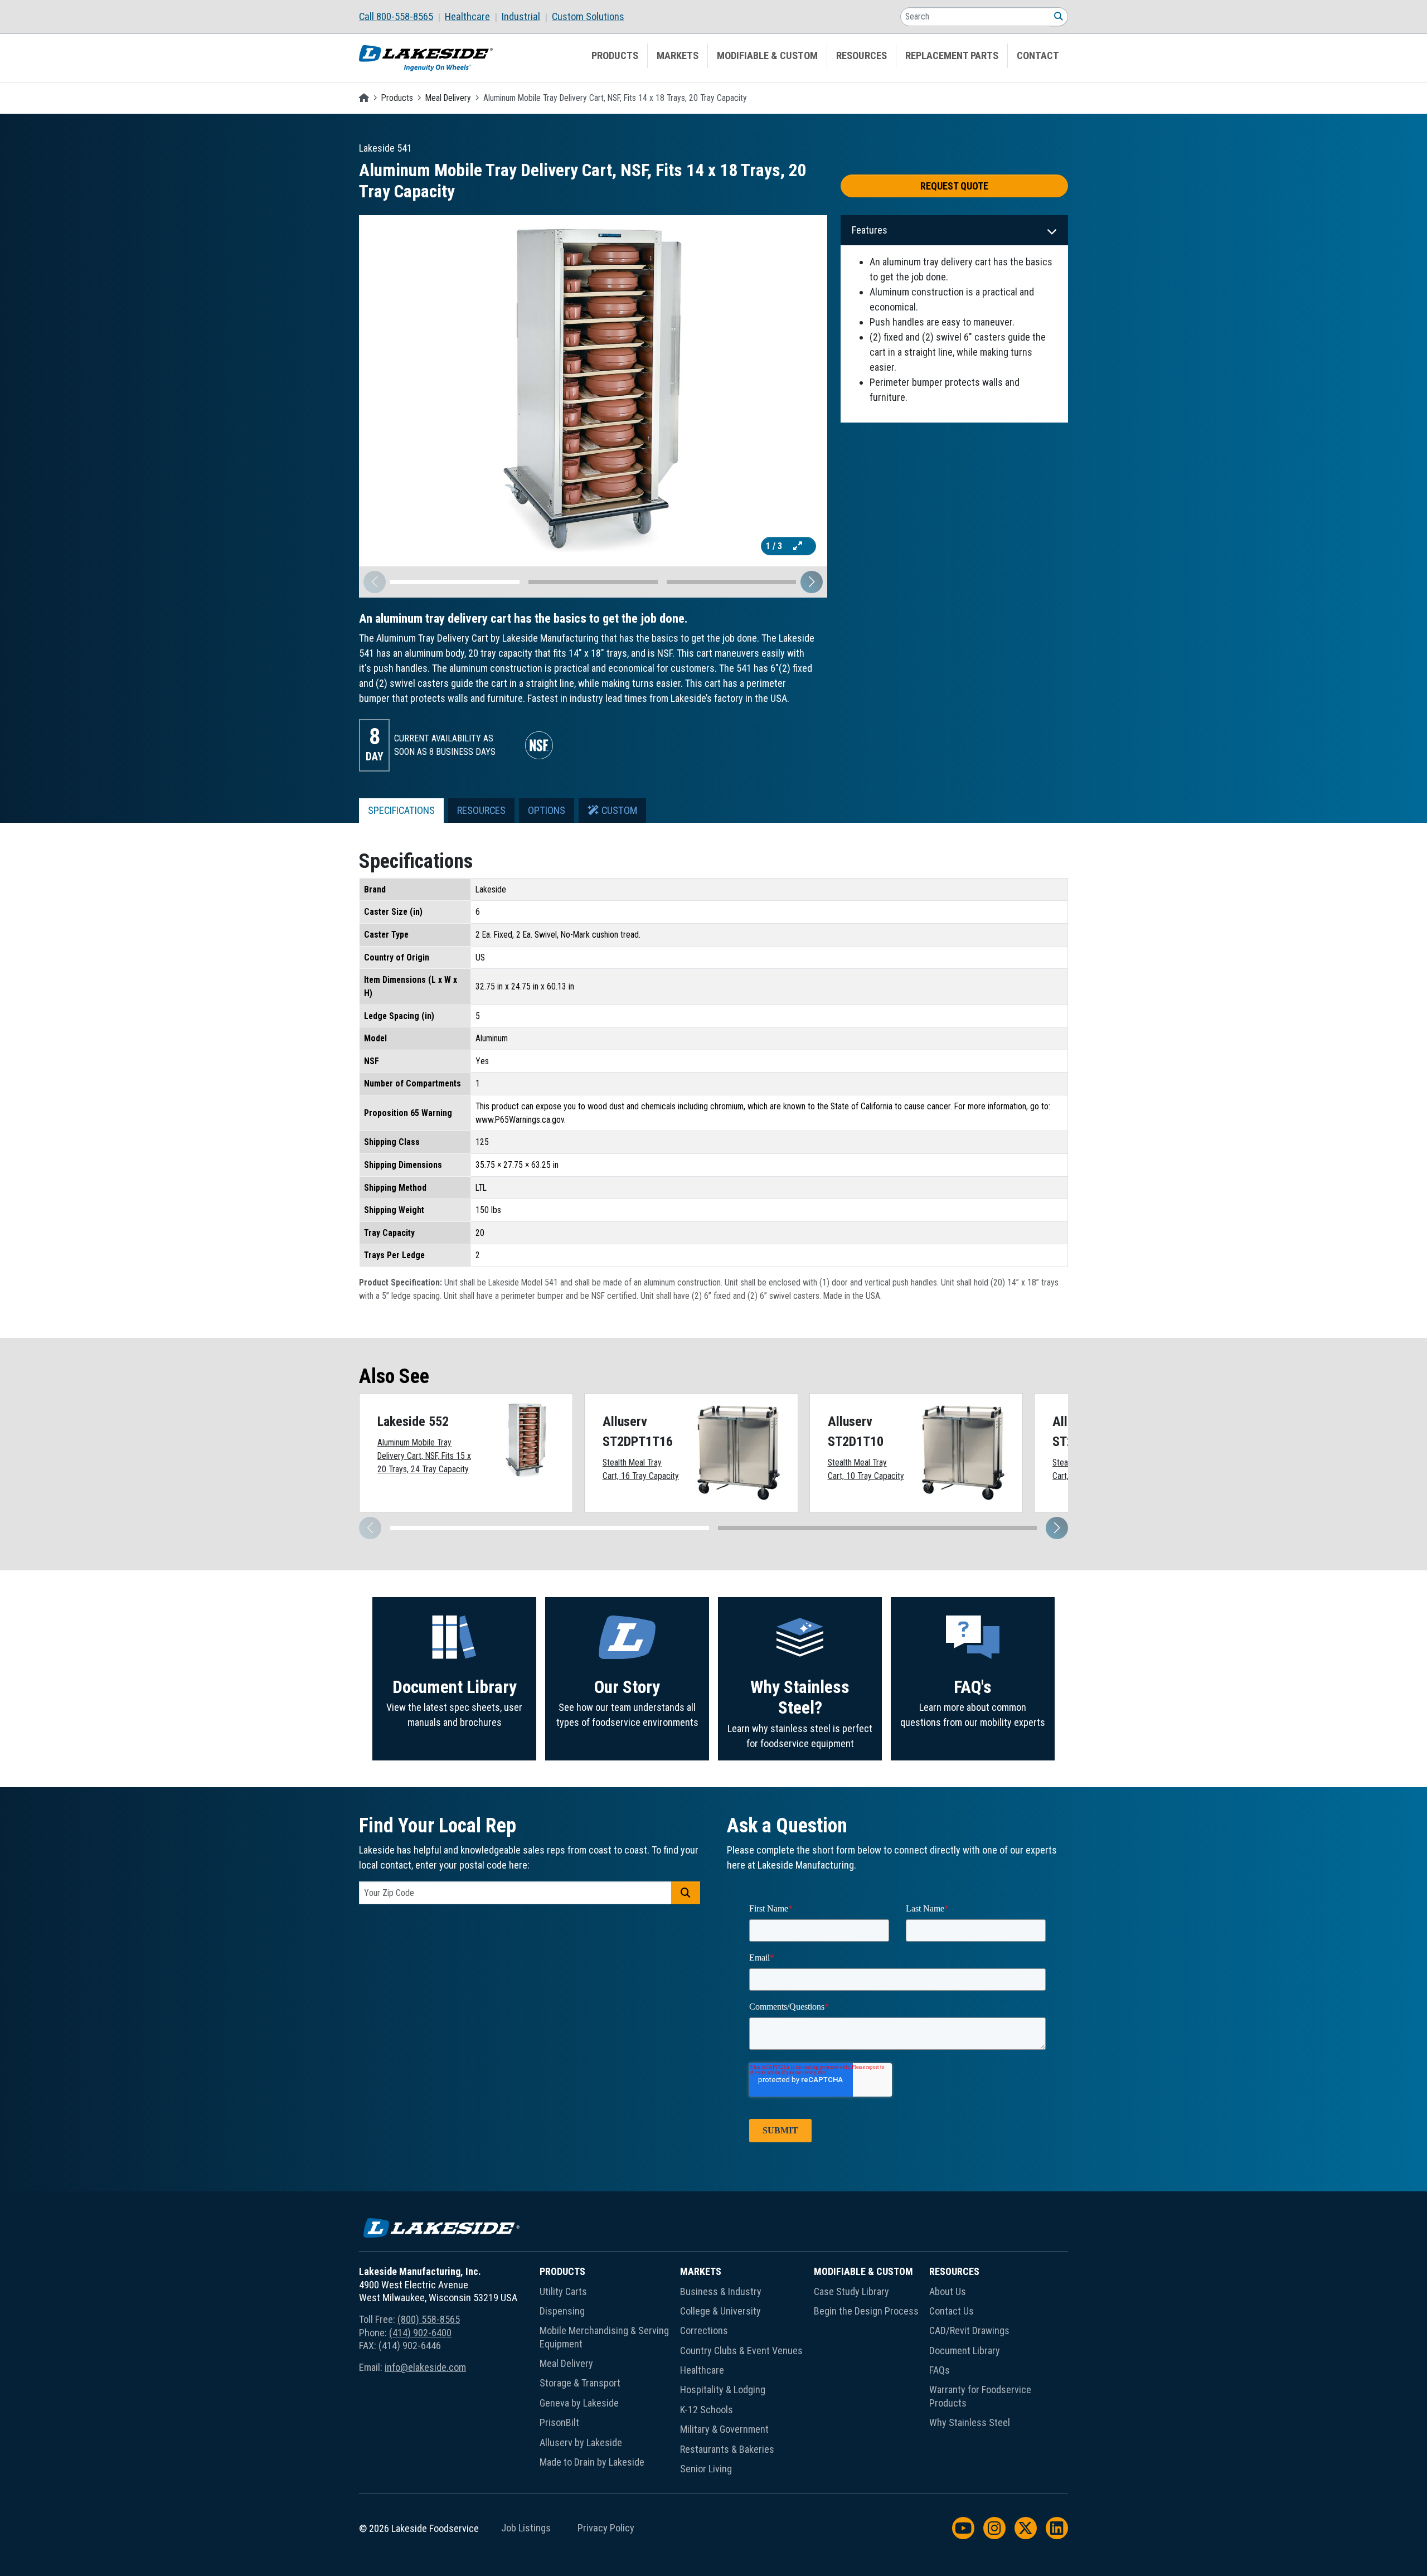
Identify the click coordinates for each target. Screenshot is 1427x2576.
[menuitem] (402, 17)
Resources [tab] (481, 811)
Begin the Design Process (866, 2311)
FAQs (940, 2370)
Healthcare (467, 17)
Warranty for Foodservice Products (980, 2396)
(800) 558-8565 (429, 2319)
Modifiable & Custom (767, 56)
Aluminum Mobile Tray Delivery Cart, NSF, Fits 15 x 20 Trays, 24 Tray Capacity (424, 1456)
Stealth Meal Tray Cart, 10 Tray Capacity (866, 1469)
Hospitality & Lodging (723, 2390)
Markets (678, 56)
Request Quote (954, 186)
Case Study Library (851, 2291)
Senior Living (706, 2469)
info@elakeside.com (425, 2367)
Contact (1038, 56)
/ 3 (775, 546)
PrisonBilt (559, 2422)
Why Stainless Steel (970, 2422)
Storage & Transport (580, 2383)
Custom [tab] (618, 811)
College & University (720, 2311)
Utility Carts (563, 2291)
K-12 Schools (707, 2410)
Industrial (521, 17)
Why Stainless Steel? (800, 1698)
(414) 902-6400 (420, 2333)
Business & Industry (721, 2291)
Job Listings (526, 2528)
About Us (948, 2291)
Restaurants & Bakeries (727, 2449)
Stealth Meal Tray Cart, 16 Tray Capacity (641, 1469)
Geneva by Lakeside (579, 2403)
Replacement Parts (952, 56)
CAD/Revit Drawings (969, 2330)
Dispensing (562, 2311)
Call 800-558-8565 (396, 17)
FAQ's (973, 1687)
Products (615, 56)
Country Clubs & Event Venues (741, 2351)
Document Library (455, 1687)
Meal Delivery (448, 98)
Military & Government (724, 2429)
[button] (812, 582)
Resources (861, 56)
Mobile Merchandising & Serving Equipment (604, 2337)
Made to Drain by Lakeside (592, 2462)
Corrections (704, 2330)
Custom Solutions (588, 17)
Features (870, 230)
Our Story (627, 1687)
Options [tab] (547, 811)
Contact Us (952, 2311)
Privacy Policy (606, 2528)
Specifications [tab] (401, 811)
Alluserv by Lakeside (581, 2442)
